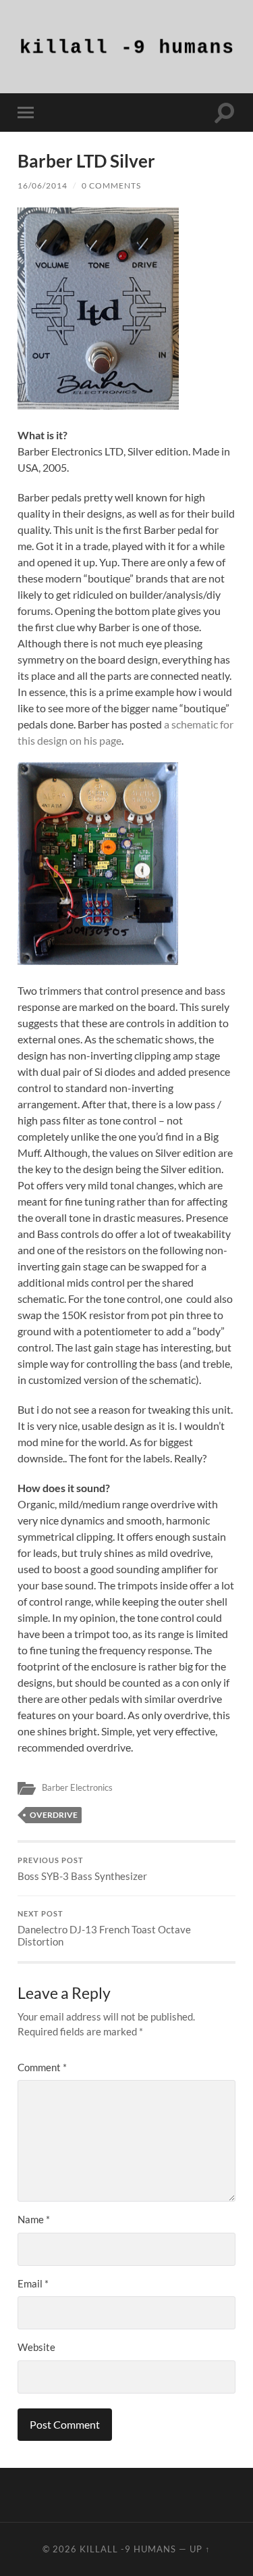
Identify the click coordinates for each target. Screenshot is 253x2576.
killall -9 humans (128, 2549)
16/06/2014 (43, 185)
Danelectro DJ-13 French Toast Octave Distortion (104, 1929)
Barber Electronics (77, 1787)
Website (36, 2347)
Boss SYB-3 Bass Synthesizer (82, 1869)
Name (34, 2219)
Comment (42, 2067)
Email (33, 2283)
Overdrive (54, 1815)
